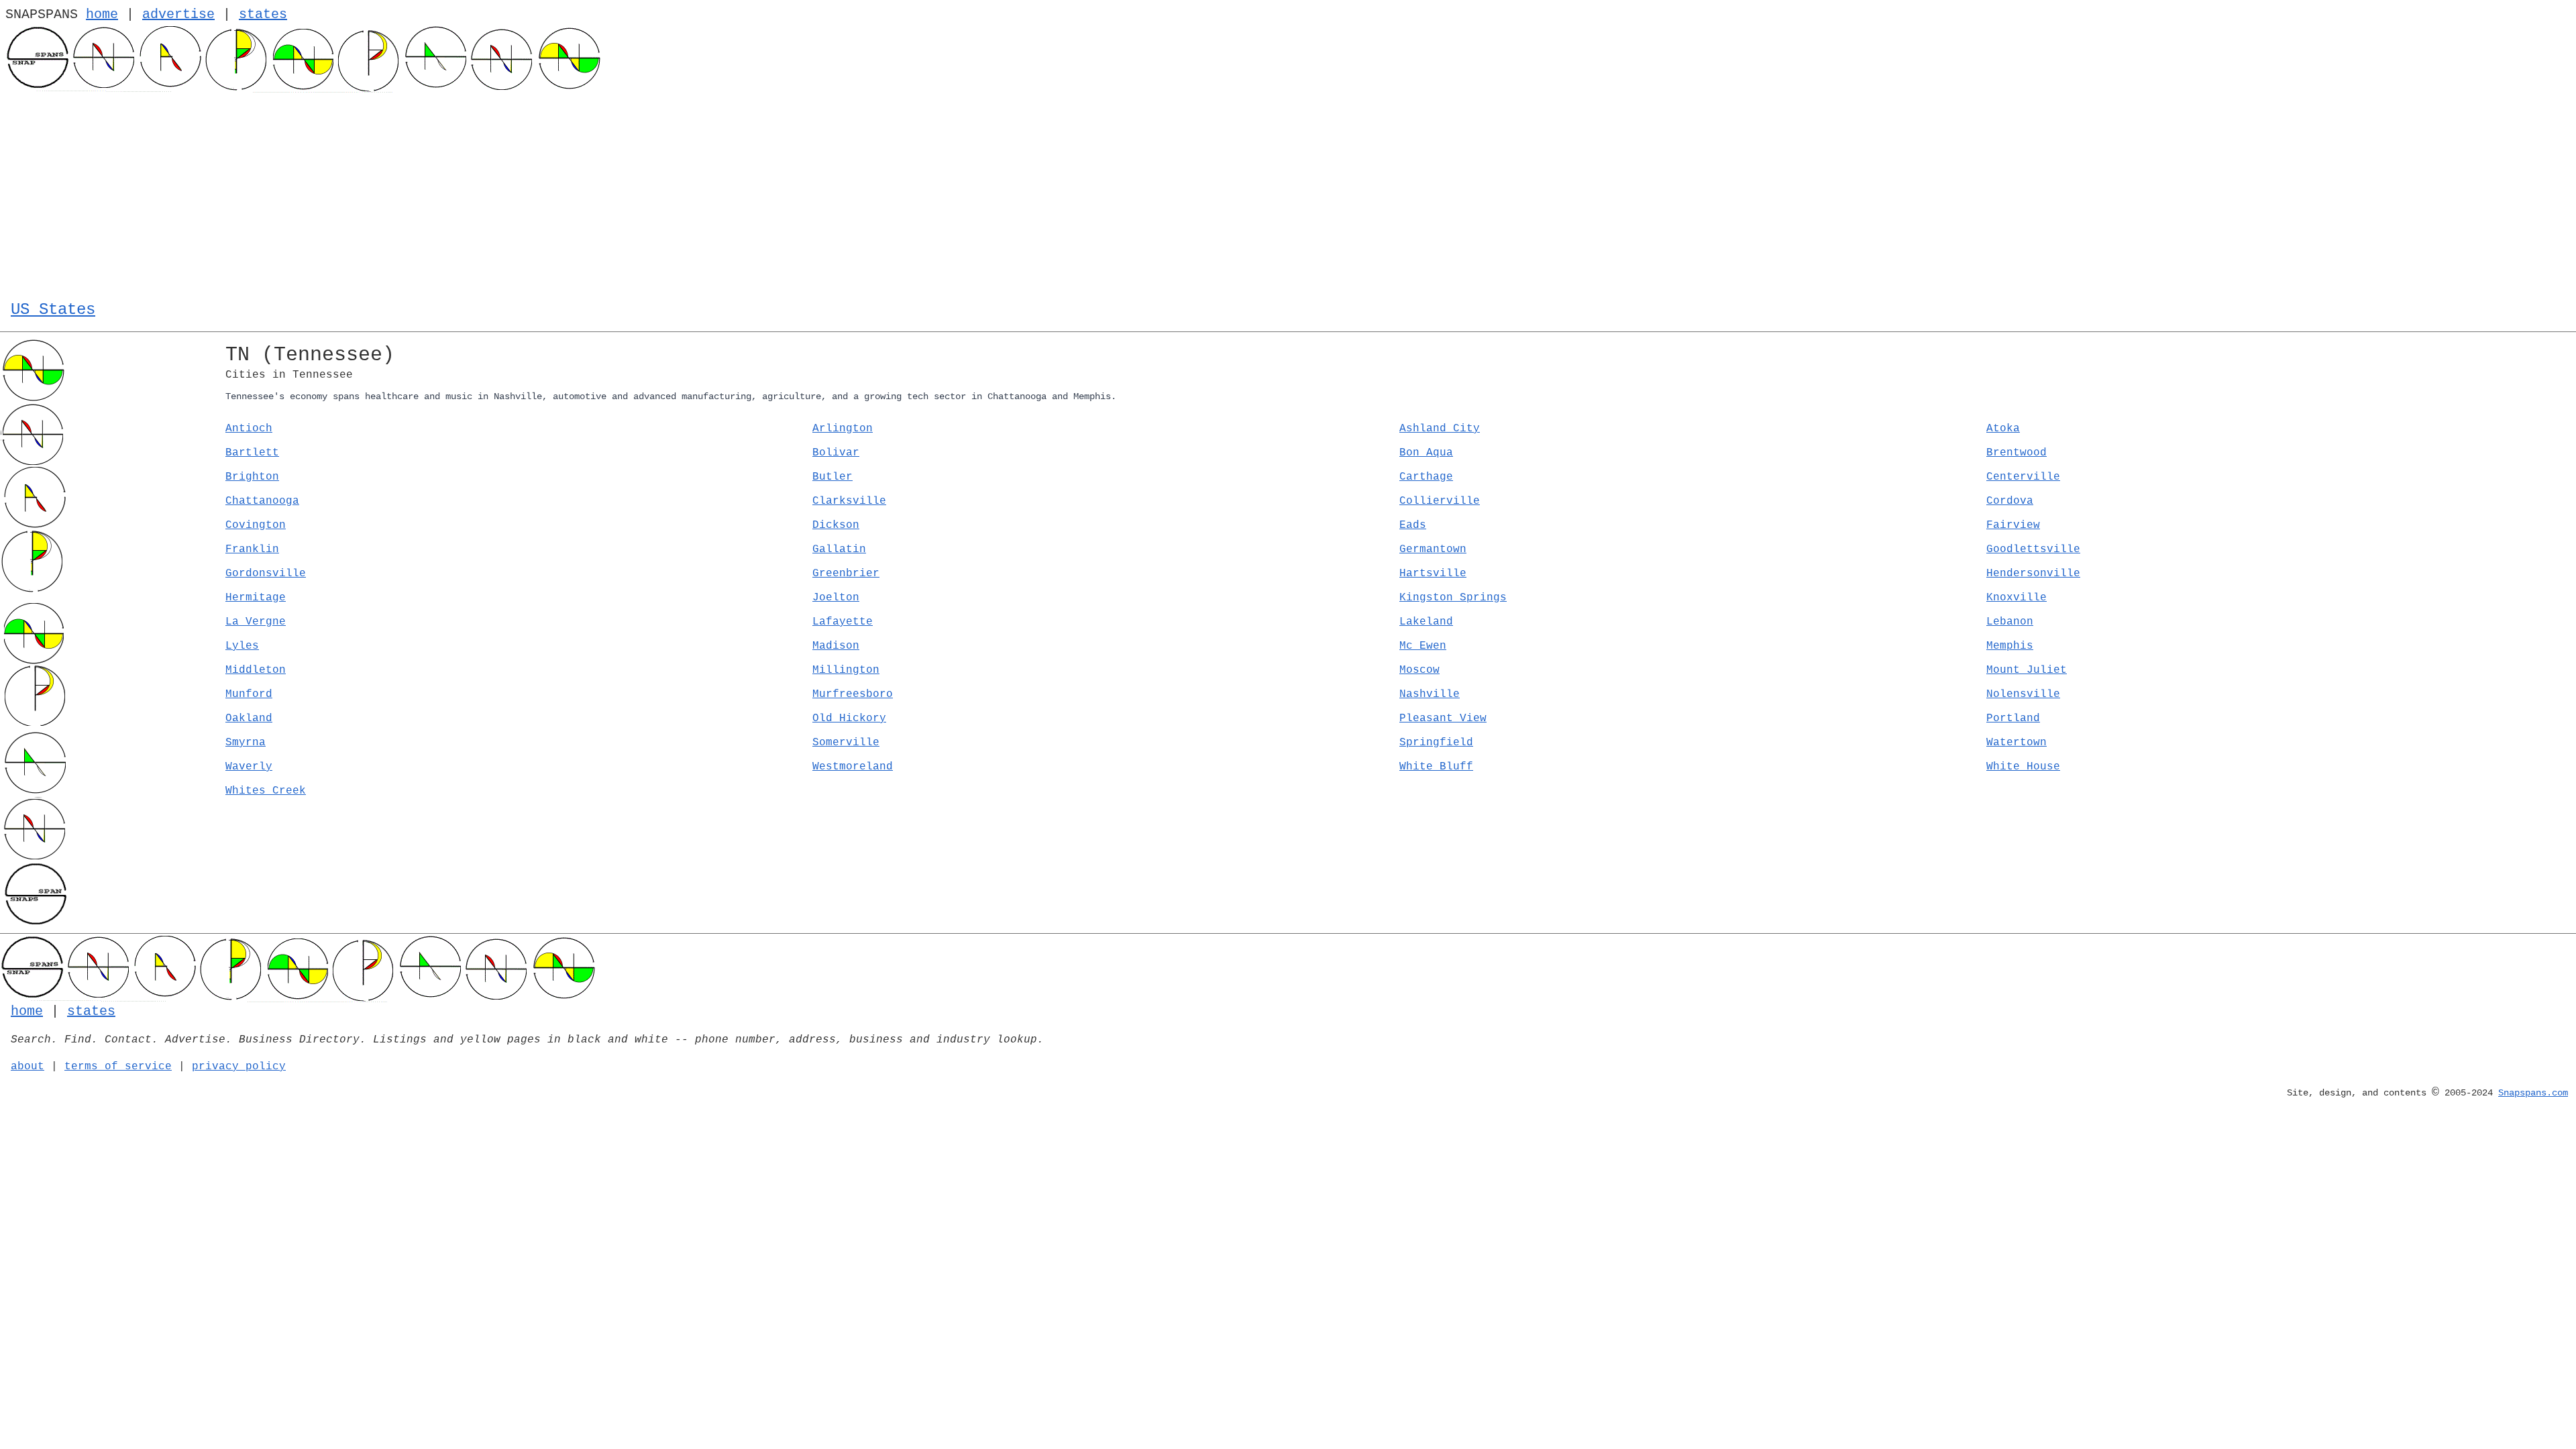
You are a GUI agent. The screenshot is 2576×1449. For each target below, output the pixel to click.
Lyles (242, 646)
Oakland (249, 718)
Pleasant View (1443, 718)
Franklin (252, 549)
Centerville (2023, 477)
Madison (836, 646)
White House (2023, 767)
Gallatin (839, 549)
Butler (833, 477)
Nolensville (2023, 694)
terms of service (118, 1067)
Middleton (256, 670)
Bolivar (836, 453)
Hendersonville (2033, 574)
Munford (249, 694)
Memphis (2010, 646)
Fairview (2013, 525)
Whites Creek (266, 791)
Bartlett (252, 453)
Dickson (836, 525)
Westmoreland (853, 767)
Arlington (843, 429)
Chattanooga (262, 501)
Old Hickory (849, 718)
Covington (256, 525)
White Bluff (1436, 767)
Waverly (249, 767)
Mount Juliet (2027, 670)
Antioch (249, 429)
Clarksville (849, 501)
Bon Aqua (1426, 453)
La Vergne (256, 622)
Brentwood (2017, 453)
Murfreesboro (853, 694)
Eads (1413, 525)
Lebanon (2010, 622)
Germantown (1433, 549)
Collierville (1440, 501)
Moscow (1419, 670)
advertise (178, 14)
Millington (846, 670)
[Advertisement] (1288, 193)
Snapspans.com (2533, 1093)
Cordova (2010, 501)
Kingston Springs (1453, 598)
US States (53, 310)
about (28, 1067)
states (263, 14)
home (102, 14)
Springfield (1436, 743)
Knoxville (2017, 598)
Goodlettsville (2033, 549)
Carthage (1426, 477)
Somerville (846, 743)
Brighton (252, 477)
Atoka (2003, 429)
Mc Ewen (1423, 646)
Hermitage (256, 598)
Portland (2013, 718)
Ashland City (1440, 429)
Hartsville (1433, 574)
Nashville (1430, 694)
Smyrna (246, 743)
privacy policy (239, 1067)
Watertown (2017, 743)
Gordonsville (266, 574)
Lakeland (1426, 622)
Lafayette (843, 622)
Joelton (836, 598)
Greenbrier (846, 574)
